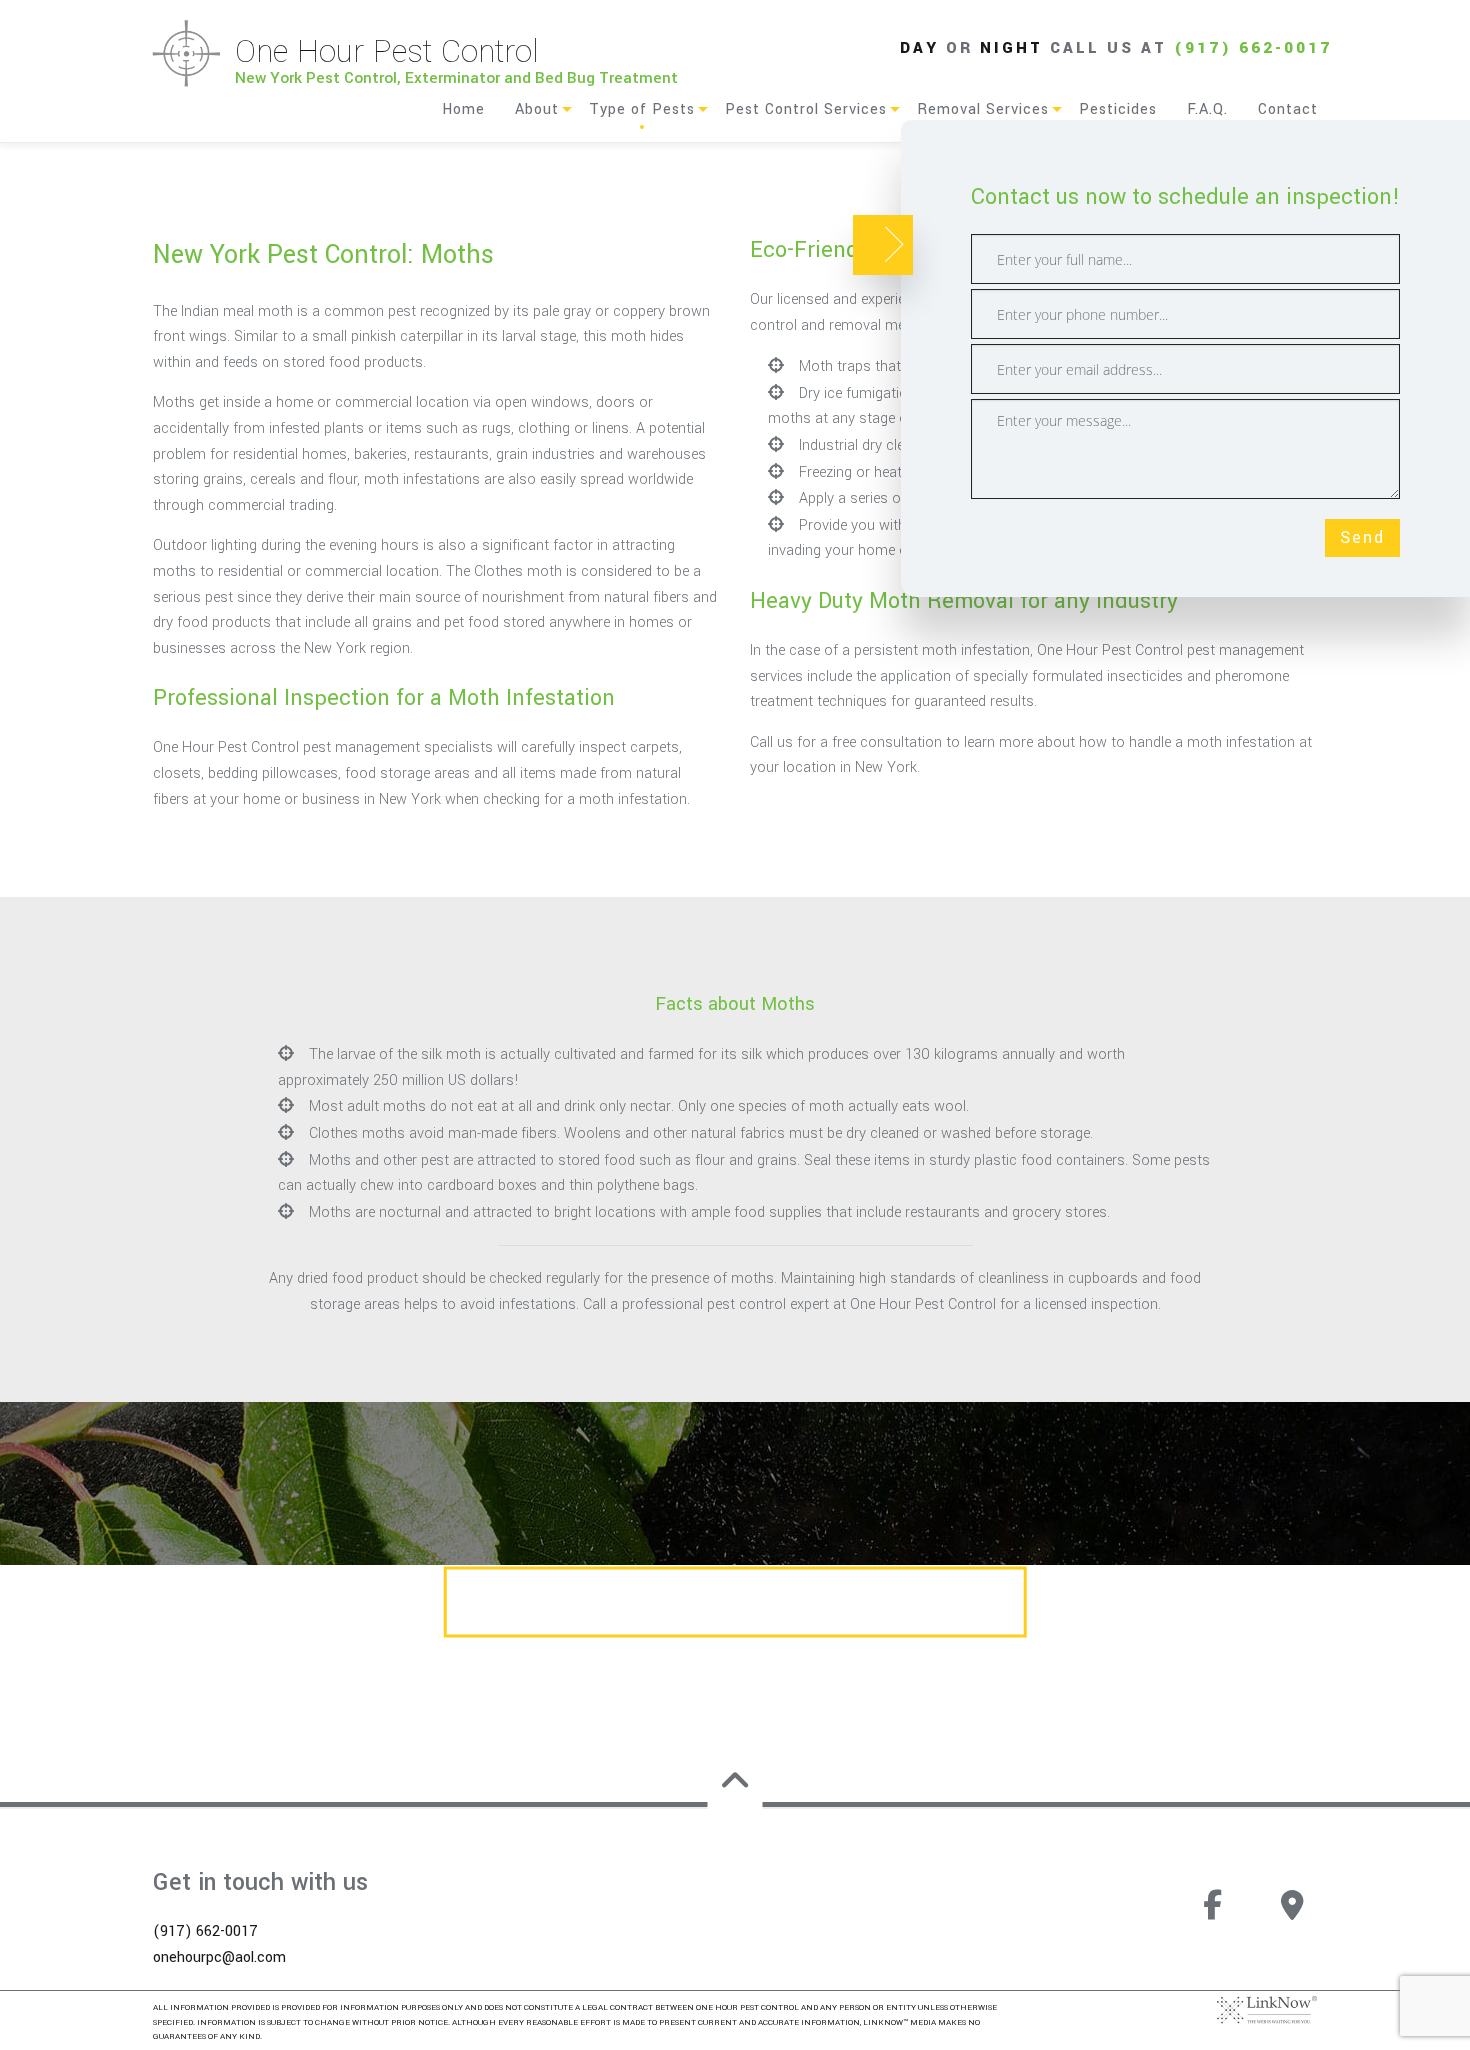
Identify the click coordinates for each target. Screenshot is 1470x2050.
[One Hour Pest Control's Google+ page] (1292, 1915)
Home (463, 109)
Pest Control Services (806, 109)
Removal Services (983, 109)
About (537, 109)
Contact (1288, 109)
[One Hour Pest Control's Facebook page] (1212, 1915)
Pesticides (1118, 109)
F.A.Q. (1207, 109)
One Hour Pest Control (387, 52)
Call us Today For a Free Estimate (735, 1602)
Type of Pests (642, 109)
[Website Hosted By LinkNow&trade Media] (1267, 2009)
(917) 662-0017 (1253, 48)
